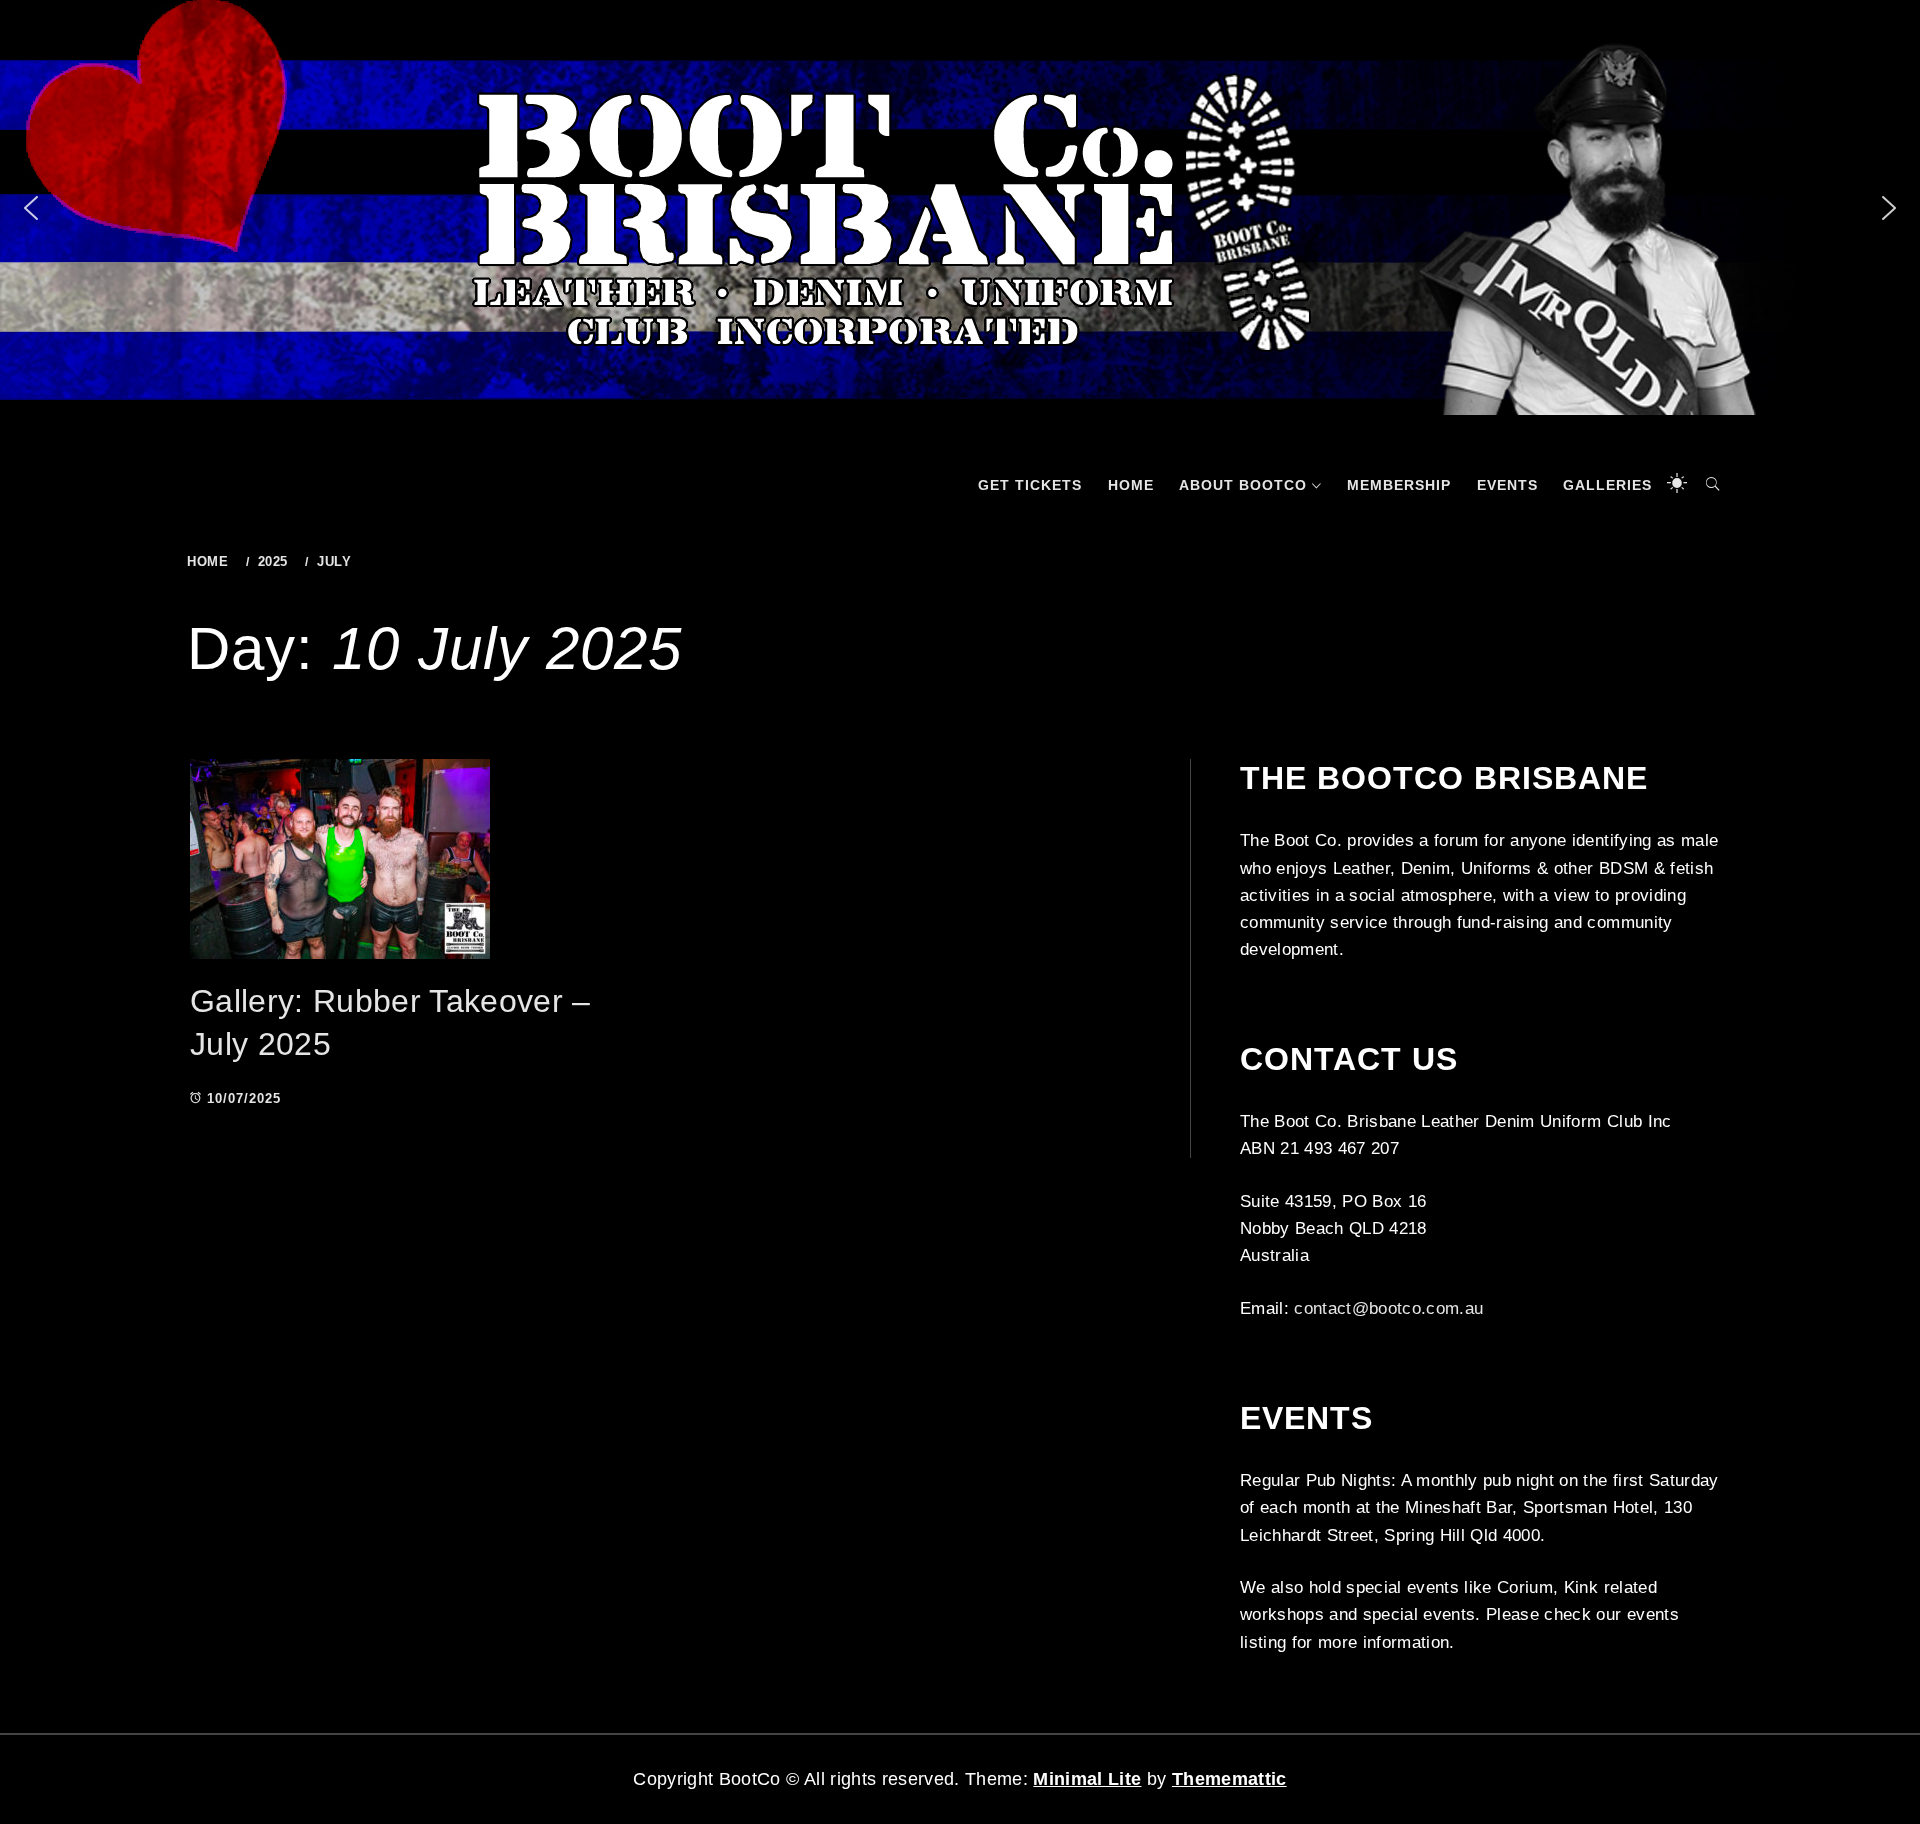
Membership (1399, 485)
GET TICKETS (1030, 485)
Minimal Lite (1087, 1779)
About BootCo (1243, 485)
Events (1507, 485)
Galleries (1607, 485)
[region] (960, 207)
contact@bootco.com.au (1388, 1308)
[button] (31, 208)
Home (1131, 485)
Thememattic (1229, 1779)
